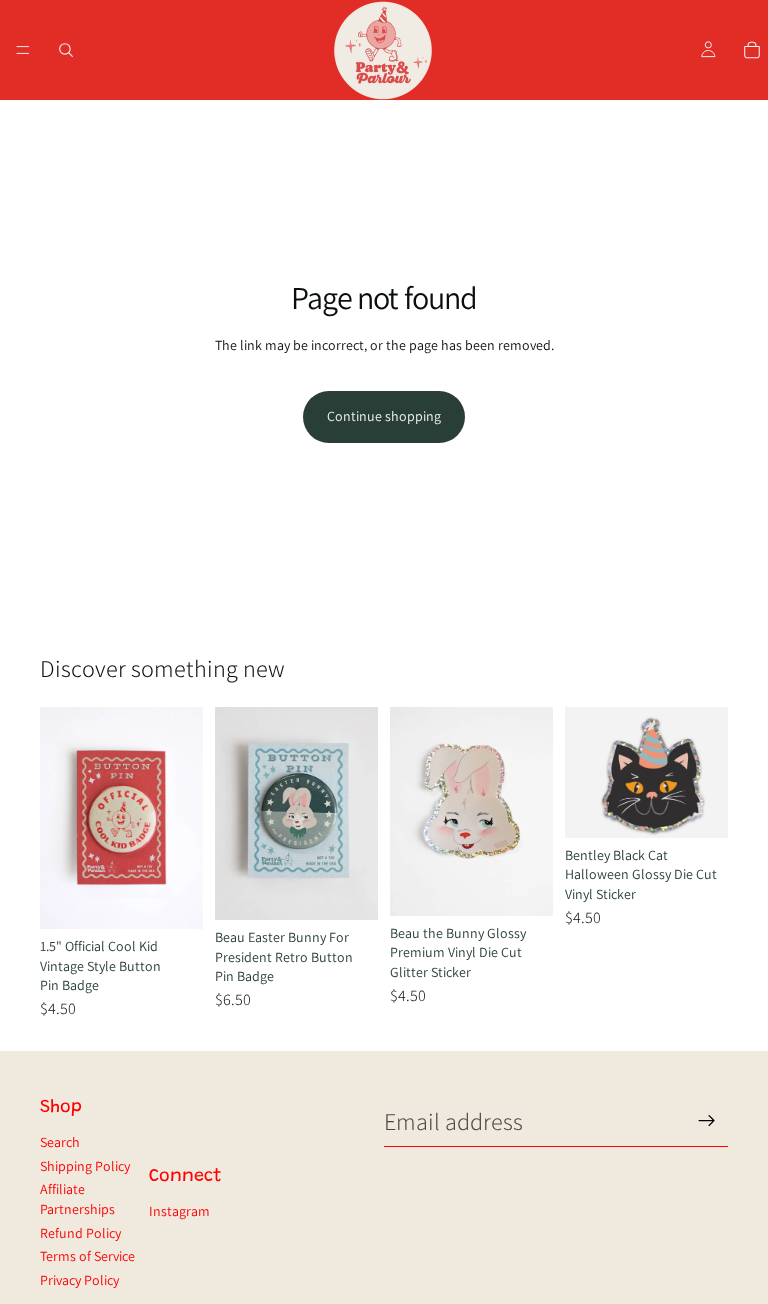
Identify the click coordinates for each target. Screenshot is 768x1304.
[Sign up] (707, 1121)
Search (60, 1142)
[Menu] (23, 50)
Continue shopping (384, 416)
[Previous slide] (62, 818)
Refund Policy (80, 1233)
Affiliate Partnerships (77, 1199)
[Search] (66, 50)
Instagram (179, 1211)
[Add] (172, 898)
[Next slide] (181, 818)
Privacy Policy (79, 1280)
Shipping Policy (85, 1166)
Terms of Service (87, 1256)
